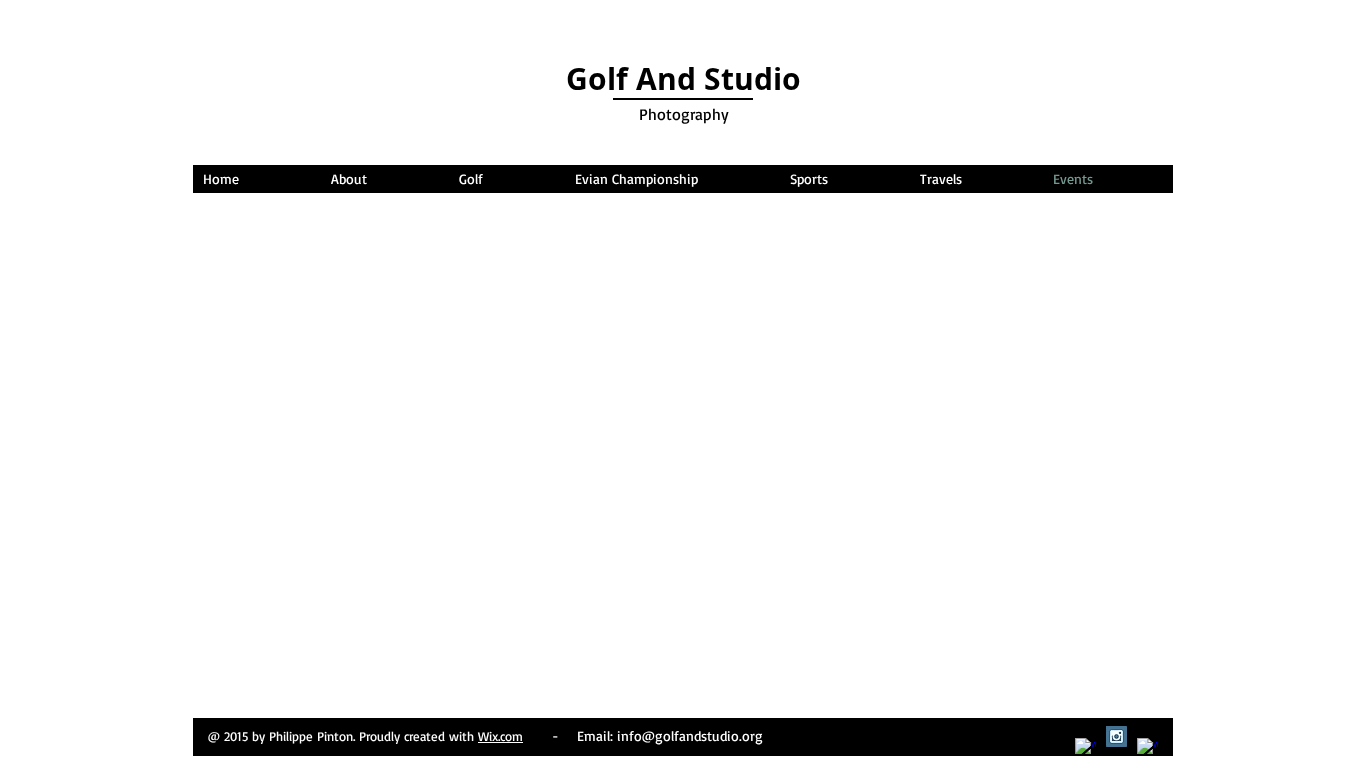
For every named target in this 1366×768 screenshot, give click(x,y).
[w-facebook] (1085, 748)
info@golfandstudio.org (690, 735)
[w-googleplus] (1147, 748)
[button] (671, 179)
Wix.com (500, 736)
